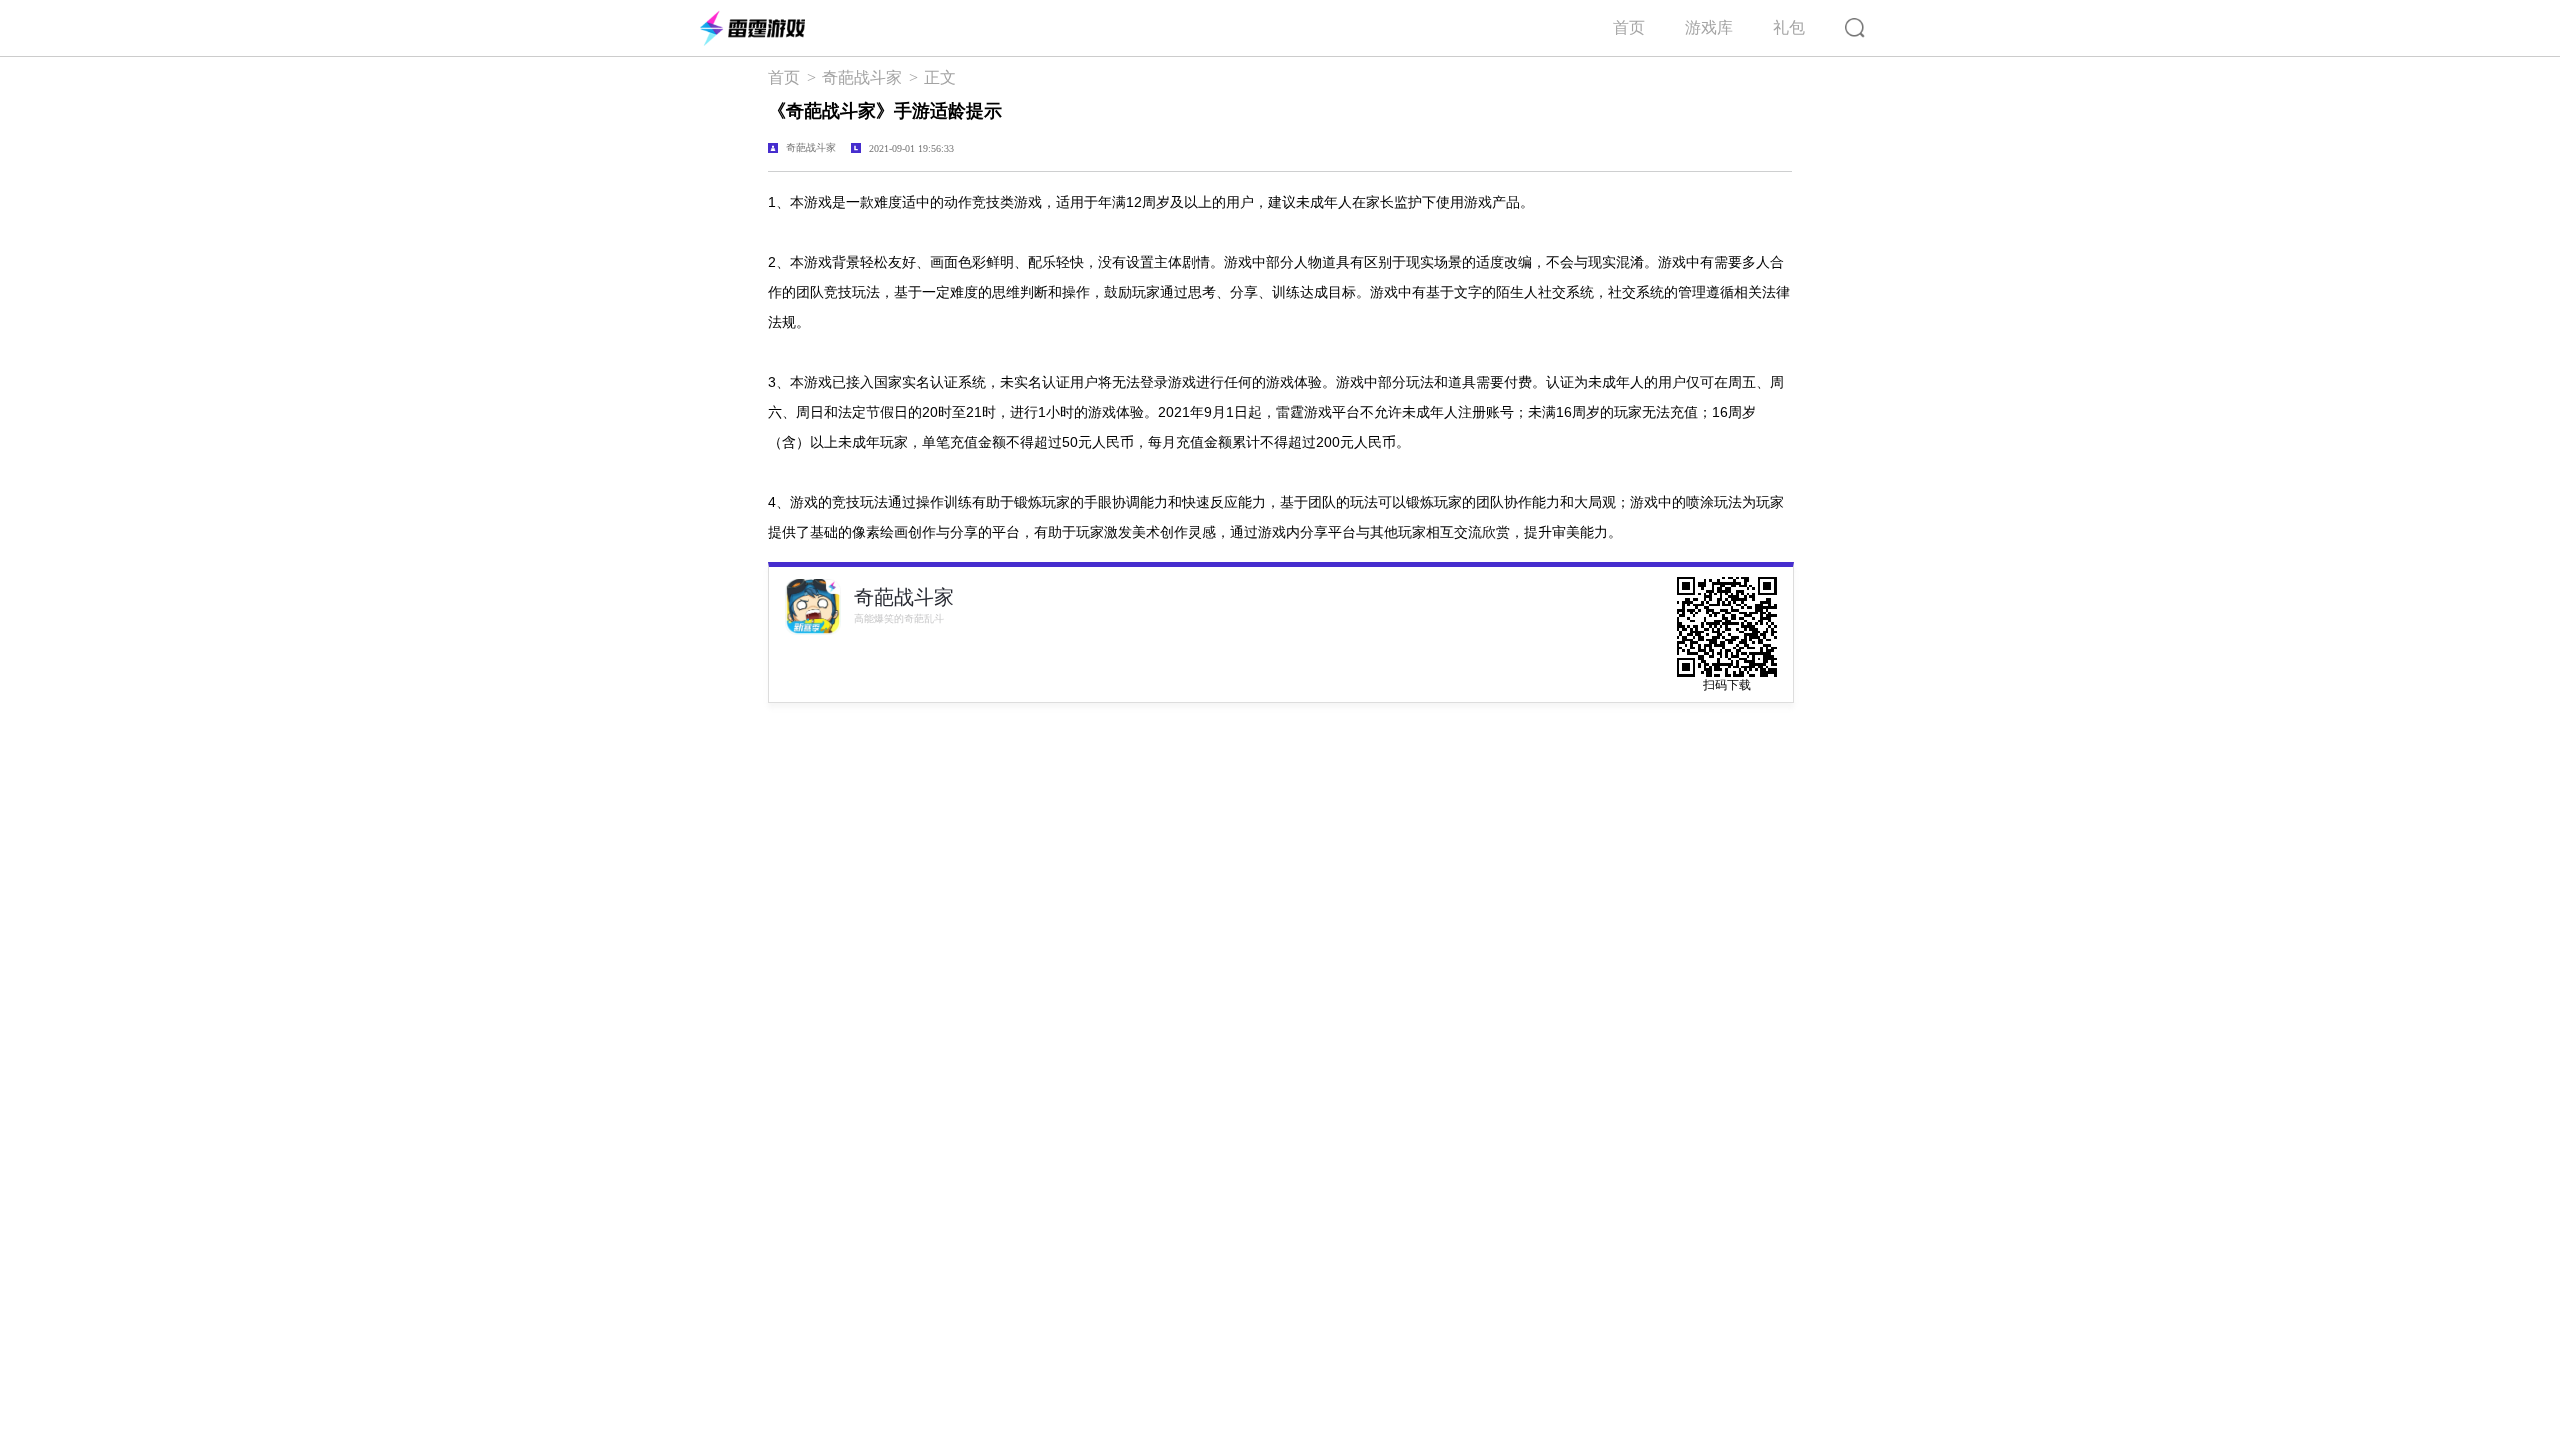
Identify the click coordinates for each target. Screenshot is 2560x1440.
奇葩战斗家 (862, 77)
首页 (1629, 27)
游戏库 (1709, 27)
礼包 (1789, 27)
